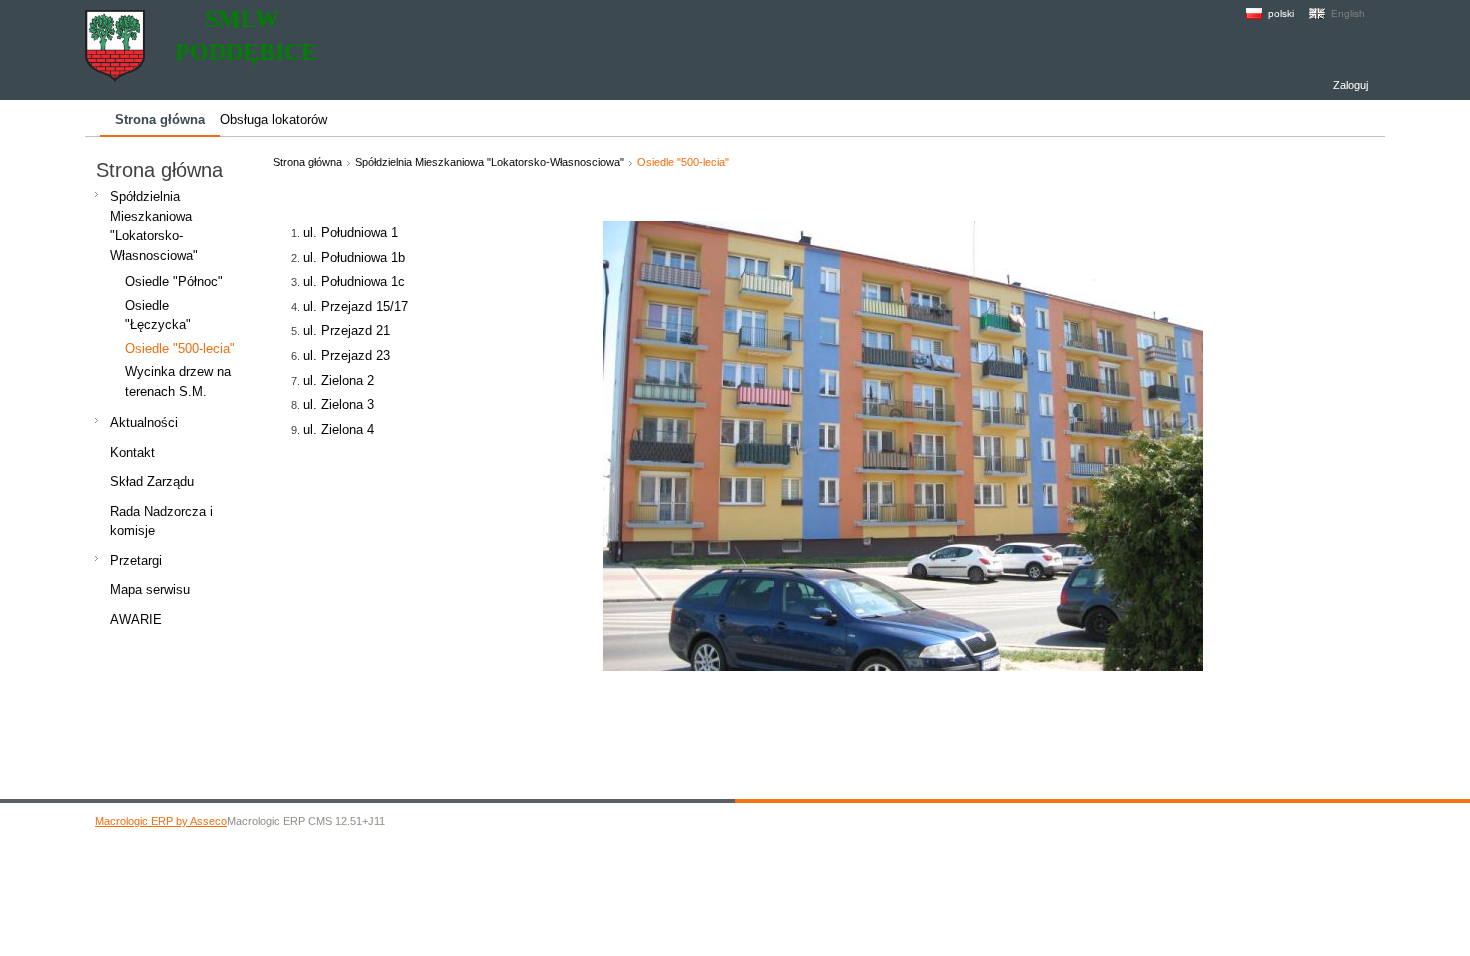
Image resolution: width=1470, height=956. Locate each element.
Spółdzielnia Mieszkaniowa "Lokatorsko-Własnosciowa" (489, 162)
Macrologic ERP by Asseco (161, 821)
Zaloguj (1350, 85)
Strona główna (307, 162)
